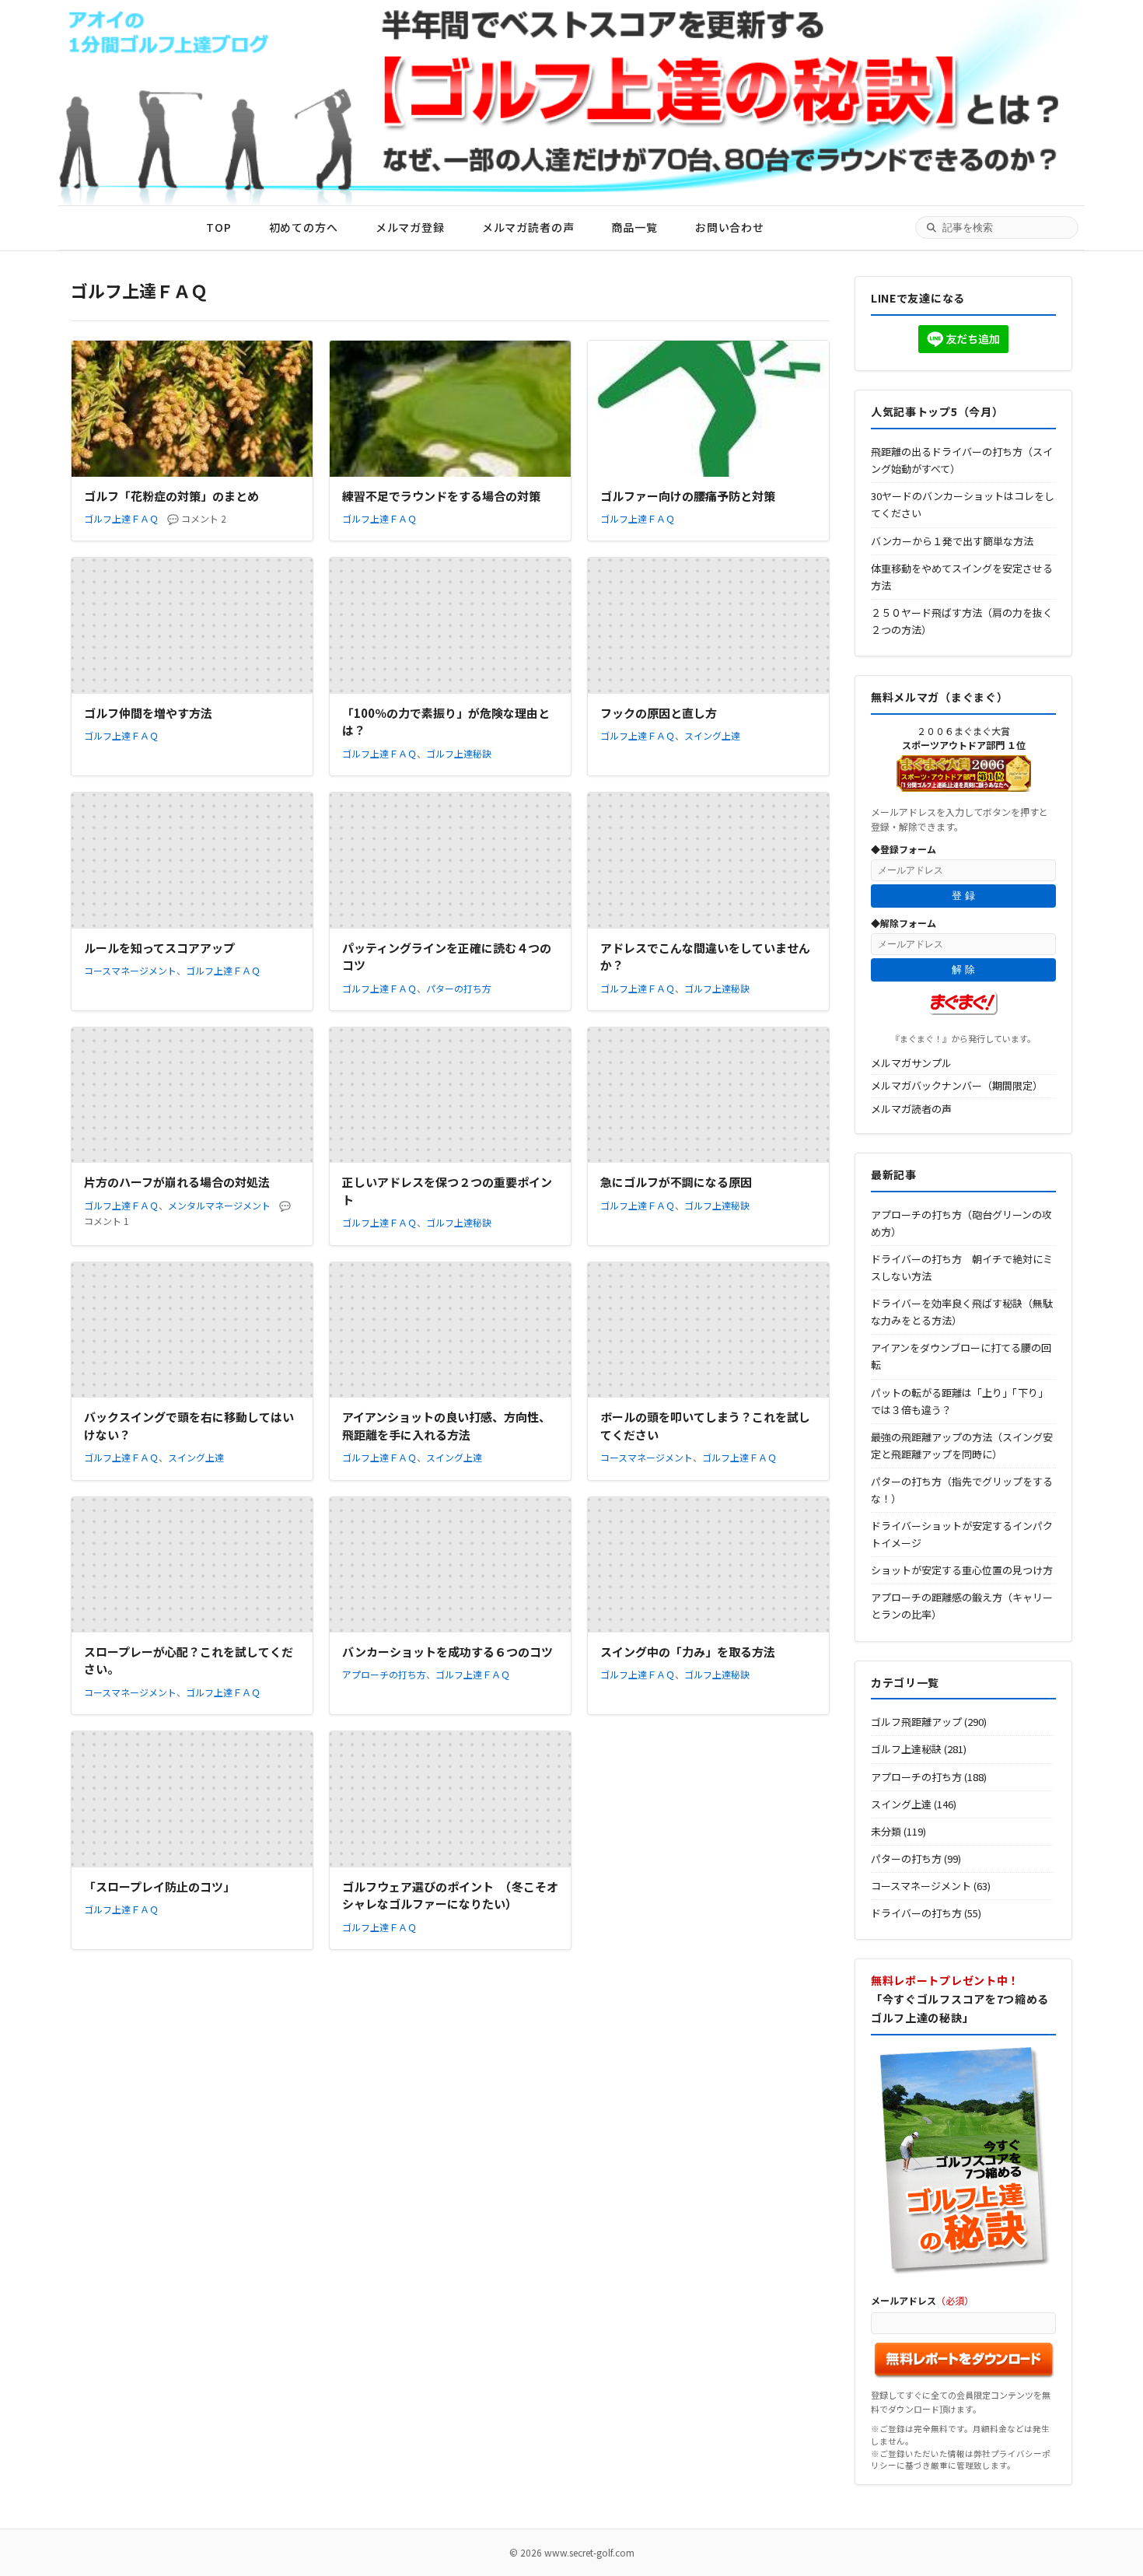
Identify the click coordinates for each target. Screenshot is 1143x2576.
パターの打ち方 (459, 988)
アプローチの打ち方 (384, 1674)
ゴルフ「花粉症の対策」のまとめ (171, 496)
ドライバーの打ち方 (916, 1913)
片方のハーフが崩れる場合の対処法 (177, 1182)
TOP (219, 227)
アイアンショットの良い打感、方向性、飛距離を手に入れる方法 (446, 1426)
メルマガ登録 (410, 227)
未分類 (886, 1831)
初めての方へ (304, 227)
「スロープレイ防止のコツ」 (159, 1886)
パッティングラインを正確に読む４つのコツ (447, 957)
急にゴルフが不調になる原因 (676, 1182)
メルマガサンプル (911, 1063)
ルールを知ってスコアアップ (159, 948)
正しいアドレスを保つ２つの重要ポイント (447, 1191)
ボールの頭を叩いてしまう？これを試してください (705, 1426)
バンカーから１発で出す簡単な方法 (952, 541)
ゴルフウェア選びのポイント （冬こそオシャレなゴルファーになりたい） (450, 1895)
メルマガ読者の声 (528, 227)
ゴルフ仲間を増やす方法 (148, 713)
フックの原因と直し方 (659, 713)
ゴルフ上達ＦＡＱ (121, 518)
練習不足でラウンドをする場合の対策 (441, 496)
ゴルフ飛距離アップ (916, 1722)
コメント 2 (204, 518)
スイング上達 (712, 735)
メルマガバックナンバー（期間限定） (957, 1085)
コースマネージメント (130, 970)
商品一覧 (634, 227)
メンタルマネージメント (219, 1205)
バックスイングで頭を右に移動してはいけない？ (189, 1426)
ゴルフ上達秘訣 (459, 753)
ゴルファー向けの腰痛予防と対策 (688, 496)
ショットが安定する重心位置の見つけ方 (962, 1570)
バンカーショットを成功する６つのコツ (447, 1652)
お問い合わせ (730, 227)
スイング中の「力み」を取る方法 (688, 1652)
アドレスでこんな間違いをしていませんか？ (705, 957)
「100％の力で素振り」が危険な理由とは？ (446, 722)
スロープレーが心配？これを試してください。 (189, 1661)
